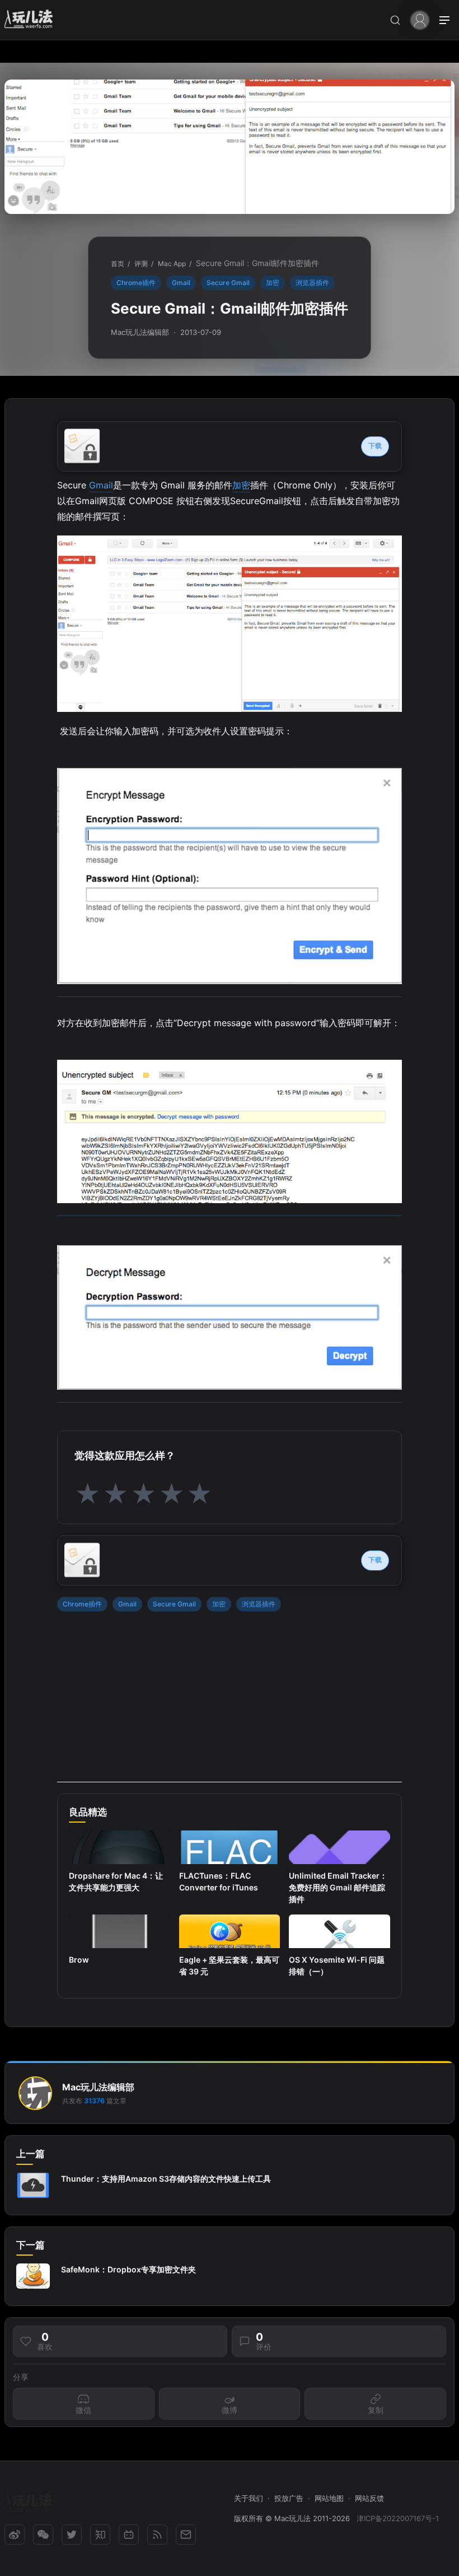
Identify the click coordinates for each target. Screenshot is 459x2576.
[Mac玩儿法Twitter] (72, 2535)
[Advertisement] (230, 1704)
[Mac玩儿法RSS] (157, 2535)
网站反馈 (369, 2498)
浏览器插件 (312, 283)
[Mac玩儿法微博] (15, 2535)
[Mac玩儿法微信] (43, 2535)
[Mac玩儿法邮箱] (186, 2535)
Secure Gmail (228, 283)
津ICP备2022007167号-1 (398, 2518)
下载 (375, 446)
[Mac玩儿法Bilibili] (129, 2535)
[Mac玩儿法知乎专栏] (100, 2535)
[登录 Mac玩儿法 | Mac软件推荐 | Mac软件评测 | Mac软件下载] (420, 19)
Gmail (181, 283)
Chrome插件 (136, 283)
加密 (273, 283)
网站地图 (329, 2498)
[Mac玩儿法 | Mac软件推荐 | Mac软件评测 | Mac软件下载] (32, 20)
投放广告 (289, 2498)
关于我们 (249, 2498)
